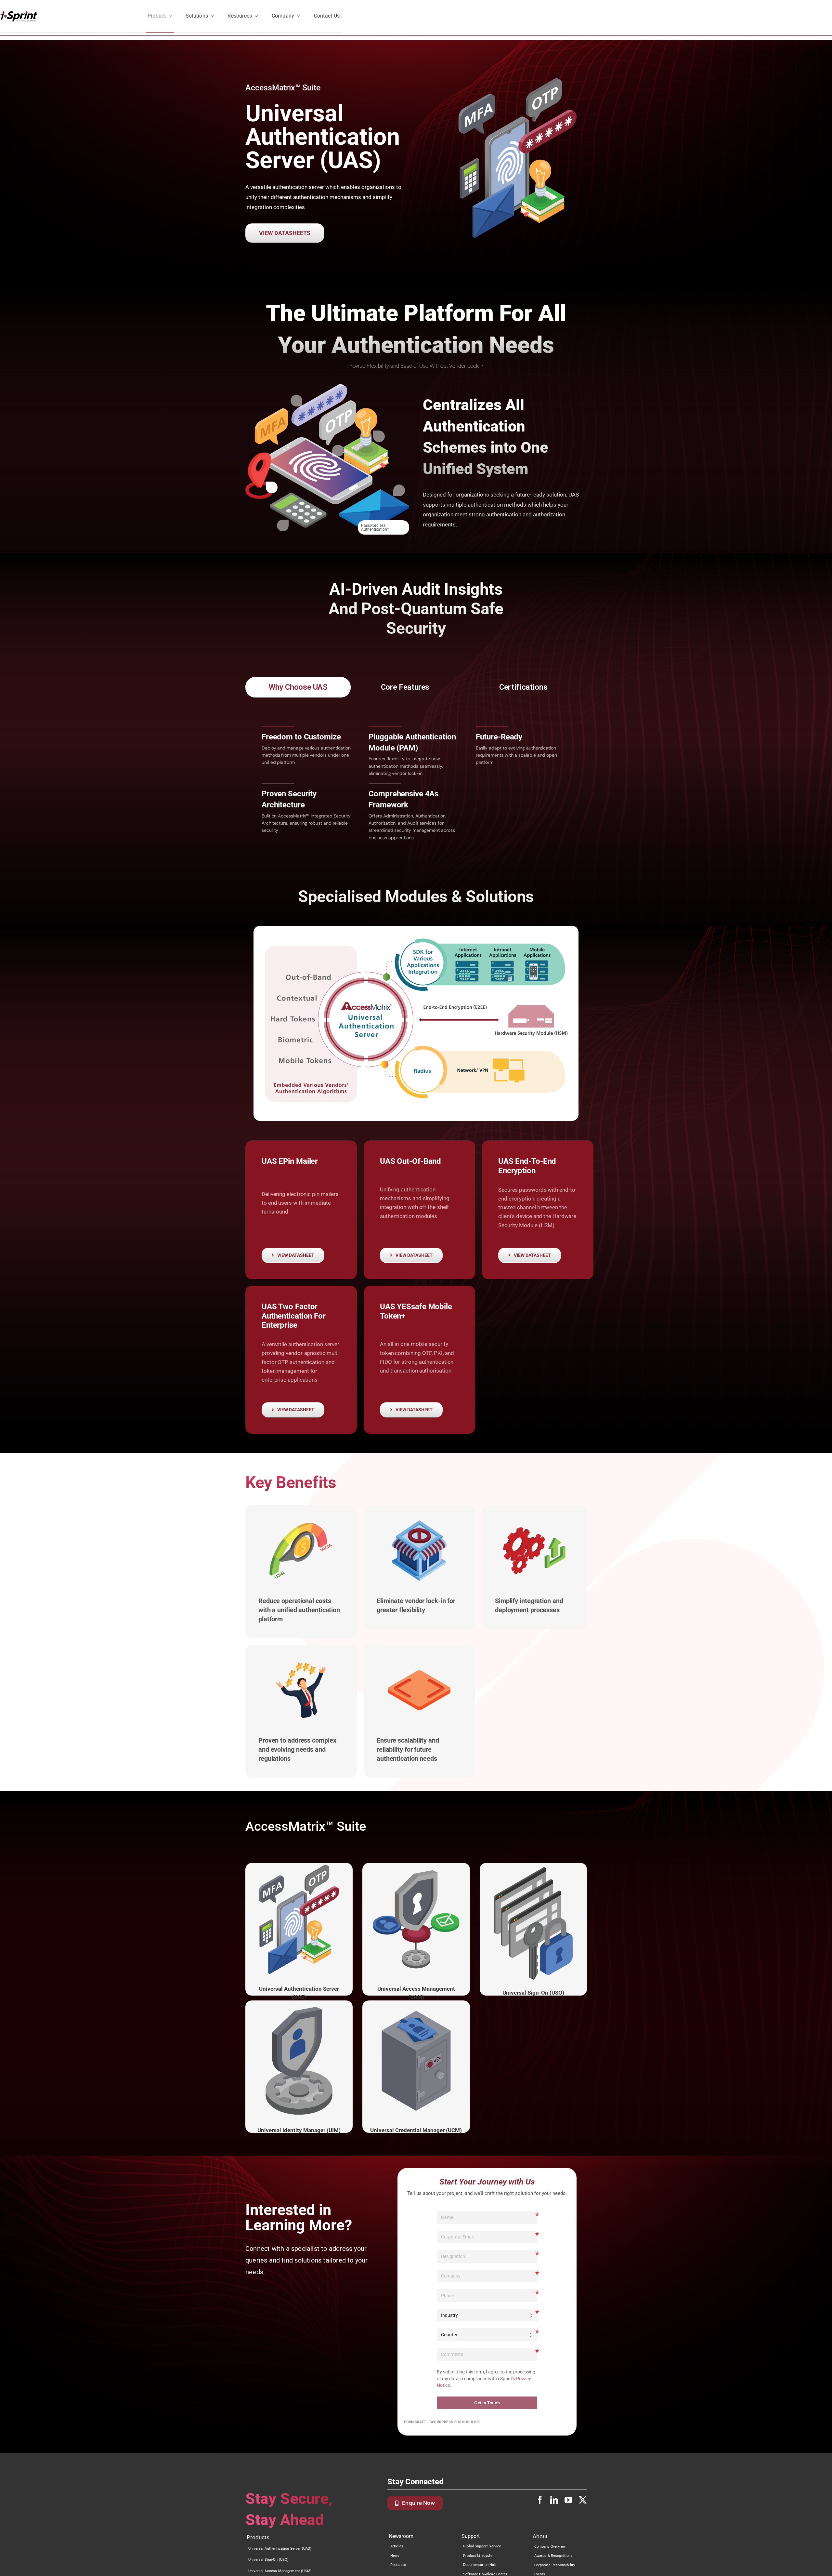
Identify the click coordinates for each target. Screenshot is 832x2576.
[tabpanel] (416, 782)
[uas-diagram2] (416, 1023)
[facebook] (540, 2500)
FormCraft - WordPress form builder (442, 2422)
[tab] (298, 687)
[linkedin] (554, 2500)
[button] (272, 487)
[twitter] (583, 2500)
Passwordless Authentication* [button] (375, 527)
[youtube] (568, 2500)
